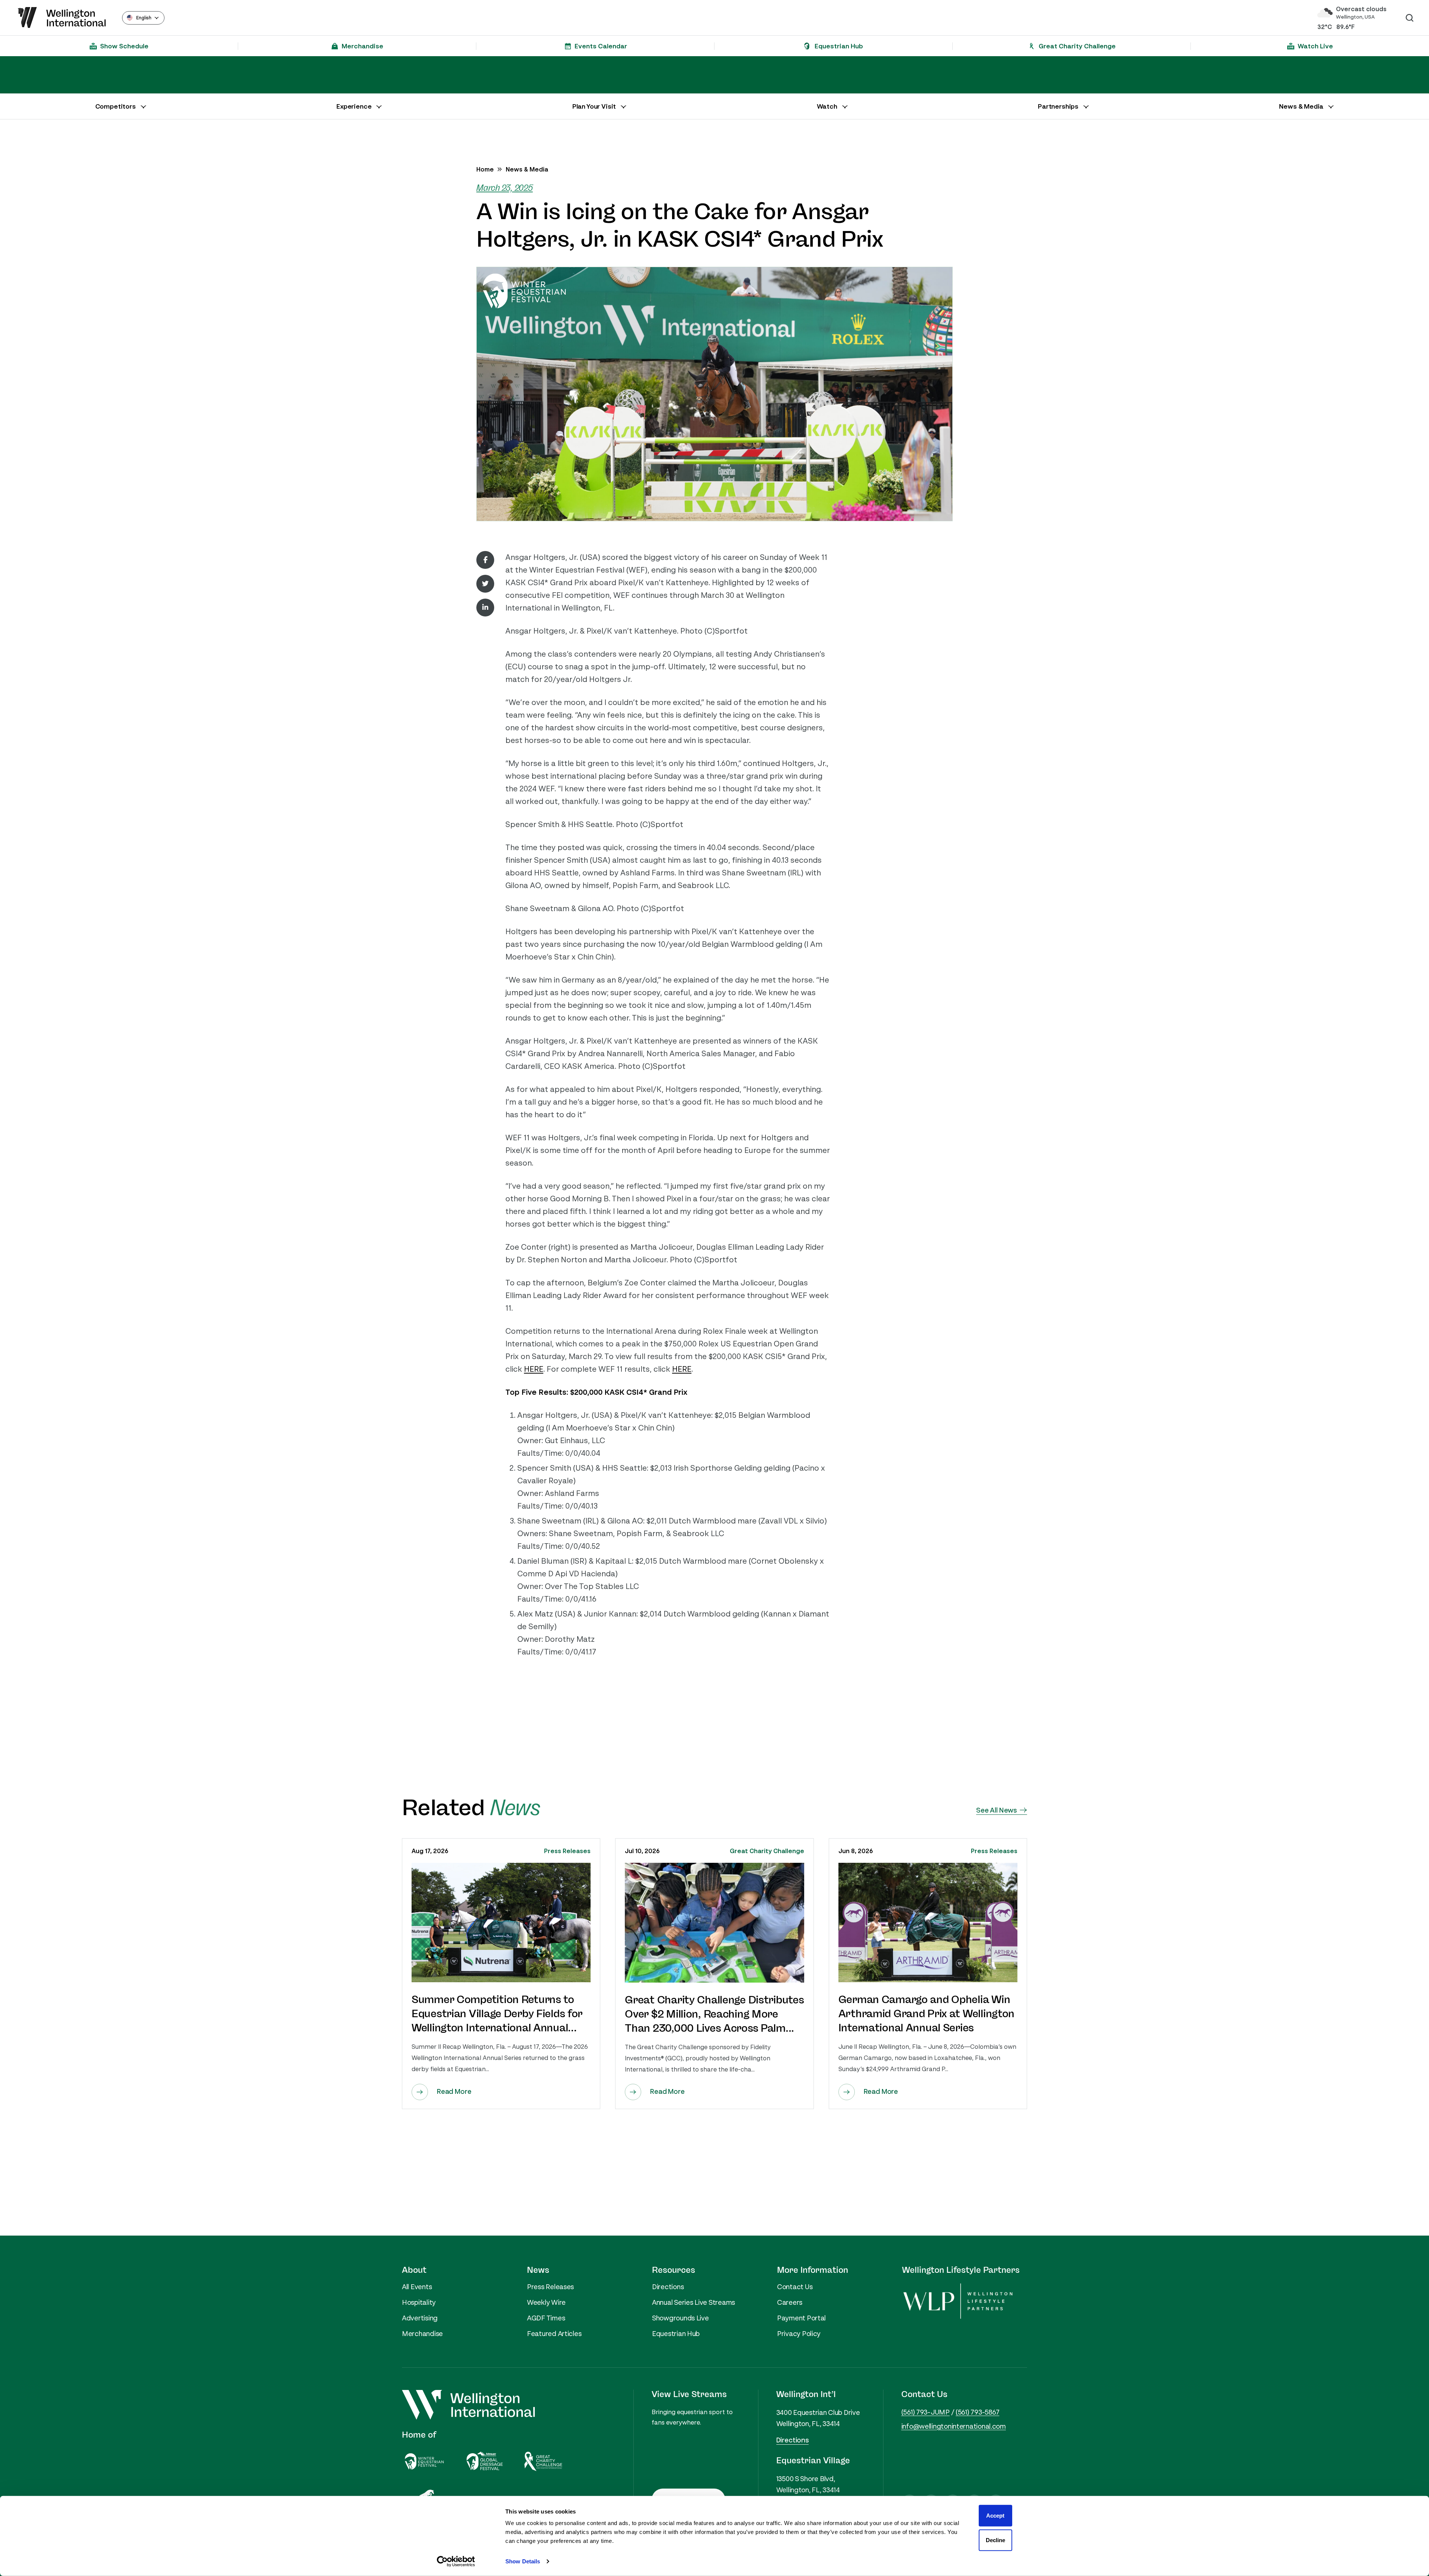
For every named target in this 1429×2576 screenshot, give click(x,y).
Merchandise (422, 2333)
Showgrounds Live (680, 2318)
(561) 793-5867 (977, 2412)
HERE (534, 1369)
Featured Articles (554, 2333)
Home (485, 169)
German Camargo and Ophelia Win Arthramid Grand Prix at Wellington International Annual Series (926, 2014)
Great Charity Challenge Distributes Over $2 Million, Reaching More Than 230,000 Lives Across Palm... (714, 2014)
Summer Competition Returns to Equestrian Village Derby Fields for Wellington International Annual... (497, 2014)
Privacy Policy (799, 2333)
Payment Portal (801, 2318)
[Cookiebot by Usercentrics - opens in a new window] (456, 2561)
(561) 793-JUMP (926, 2412)
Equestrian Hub (676, 2333)
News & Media (527, 169)
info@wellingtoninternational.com (954, 2426)
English (144, 18)
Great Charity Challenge (767, 1851)
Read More (454, 2091)
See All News (996, 1810)
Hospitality (419, 2302)
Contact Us (795, 2287)
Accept (995, 2516)
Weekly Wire (546, 2302)
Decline (995, 2540)
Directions (668, 2287)
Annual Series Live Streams (693, 2302)
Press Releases (567, 1851)
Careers (790, 2302)
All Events (417, 2287)
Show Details (523, 2561)
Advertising (420, 2318)
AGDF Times (546, 2318)
